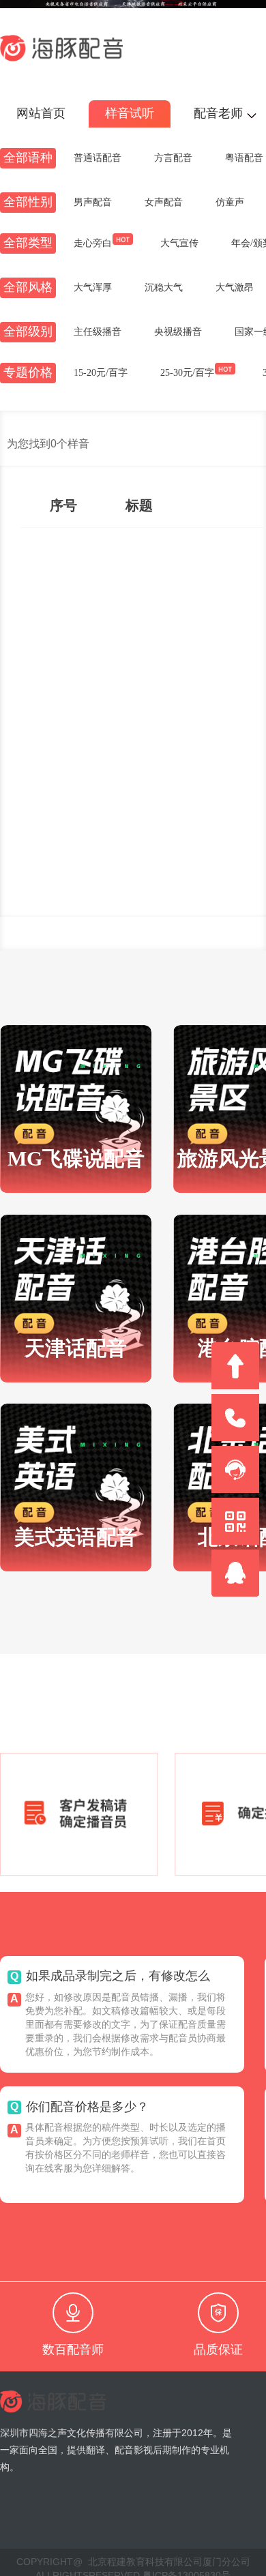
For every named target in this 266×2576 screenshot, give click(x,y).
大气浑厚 (93, 288)
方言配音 (173, 158)
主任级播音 (98, 332)
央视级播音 (178, 332)
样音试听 (130, 114)
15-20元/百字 (101, 373)
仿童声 (230, 203)
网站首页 (41, 114)
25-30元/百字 (187, 373)
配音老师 (218, 114)
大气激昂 (235, 288)
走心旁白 (93, 243)
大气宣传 (179, 243)
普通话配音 (98, 158)
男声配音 (93, 203)
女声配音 (164, 203)
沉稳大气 (164, 288)
